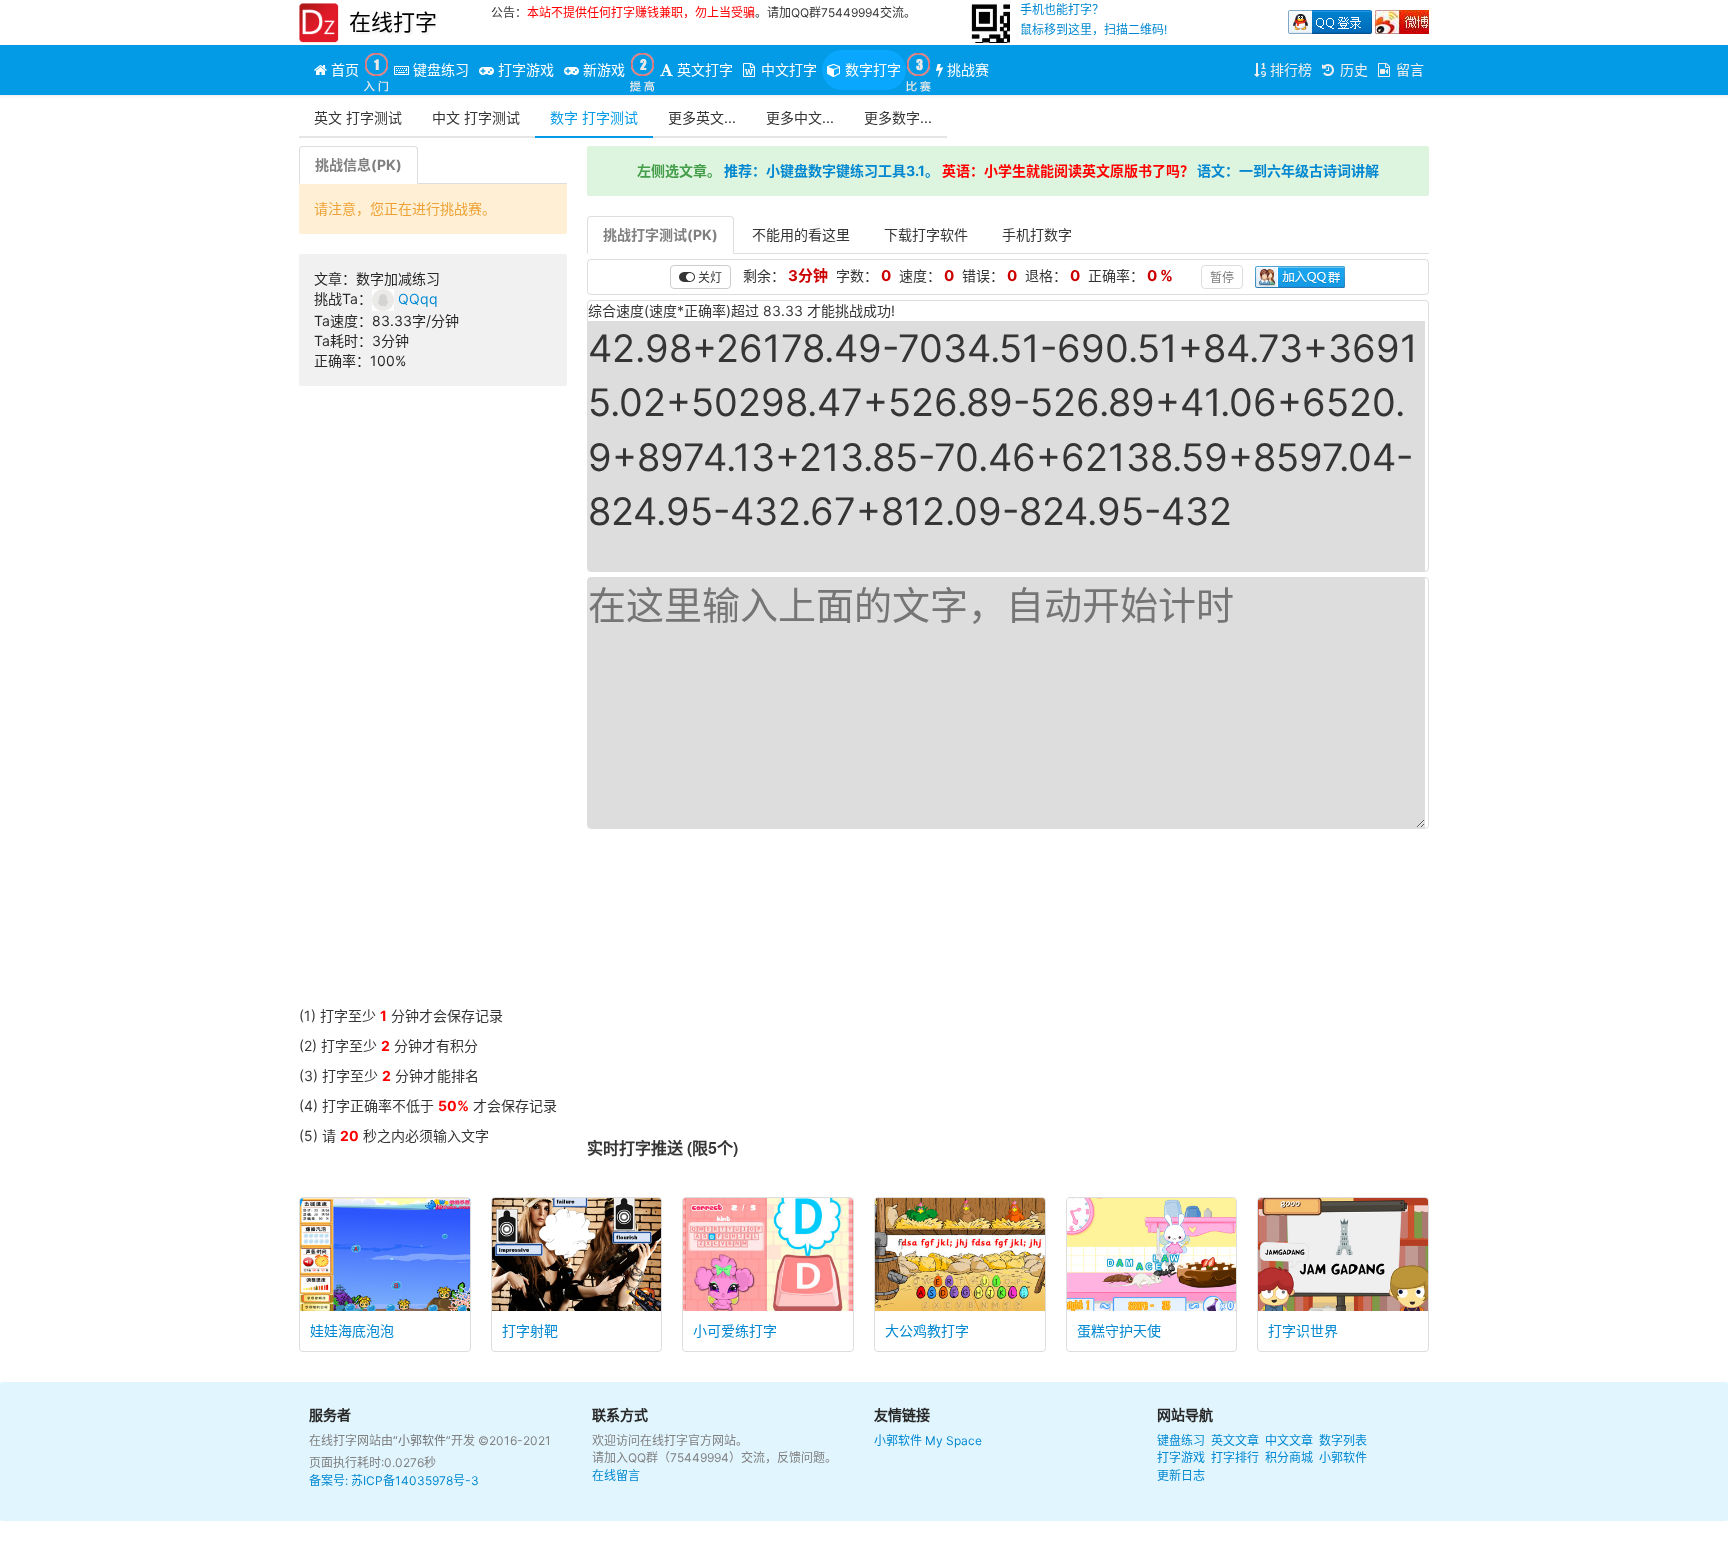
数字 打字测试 (594, 117)
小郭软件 (898, 1440)
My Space (953, 1440)
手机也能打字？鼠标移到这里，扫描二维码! (1093, 19)
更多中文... (800, 117)
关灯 (708, 276)
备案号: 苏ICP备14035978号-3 (394, 1480)
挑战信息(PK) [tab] (358, 164)
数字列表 (1343, 1440)
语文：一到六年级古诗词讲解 (1288, 170)
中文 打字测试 (476, 117)
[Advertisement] (433, 706)
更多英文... (702, 117)
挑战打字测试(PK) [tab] (660, 234)
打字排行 (1235, 1457)
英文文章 (1235, 1440)
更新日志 (1181, 1475)
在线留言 (616, 1475)
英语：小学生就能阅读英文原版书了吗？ (1068, 170)
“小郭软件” (422, 1440)
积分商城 (1289, 1457)
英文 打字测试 (358, 117)
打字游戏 (1181, 1457)
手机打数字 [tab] (1037, 234)
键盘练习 (1181, 1440)
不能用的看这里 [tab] (801, 234)
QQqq (416, 298)
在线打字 (393, 22)
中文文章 (1289, 1440)
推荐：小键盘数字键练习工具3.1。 (831, 170)
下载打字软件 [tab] (926, 234)
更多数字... (898, 117)
